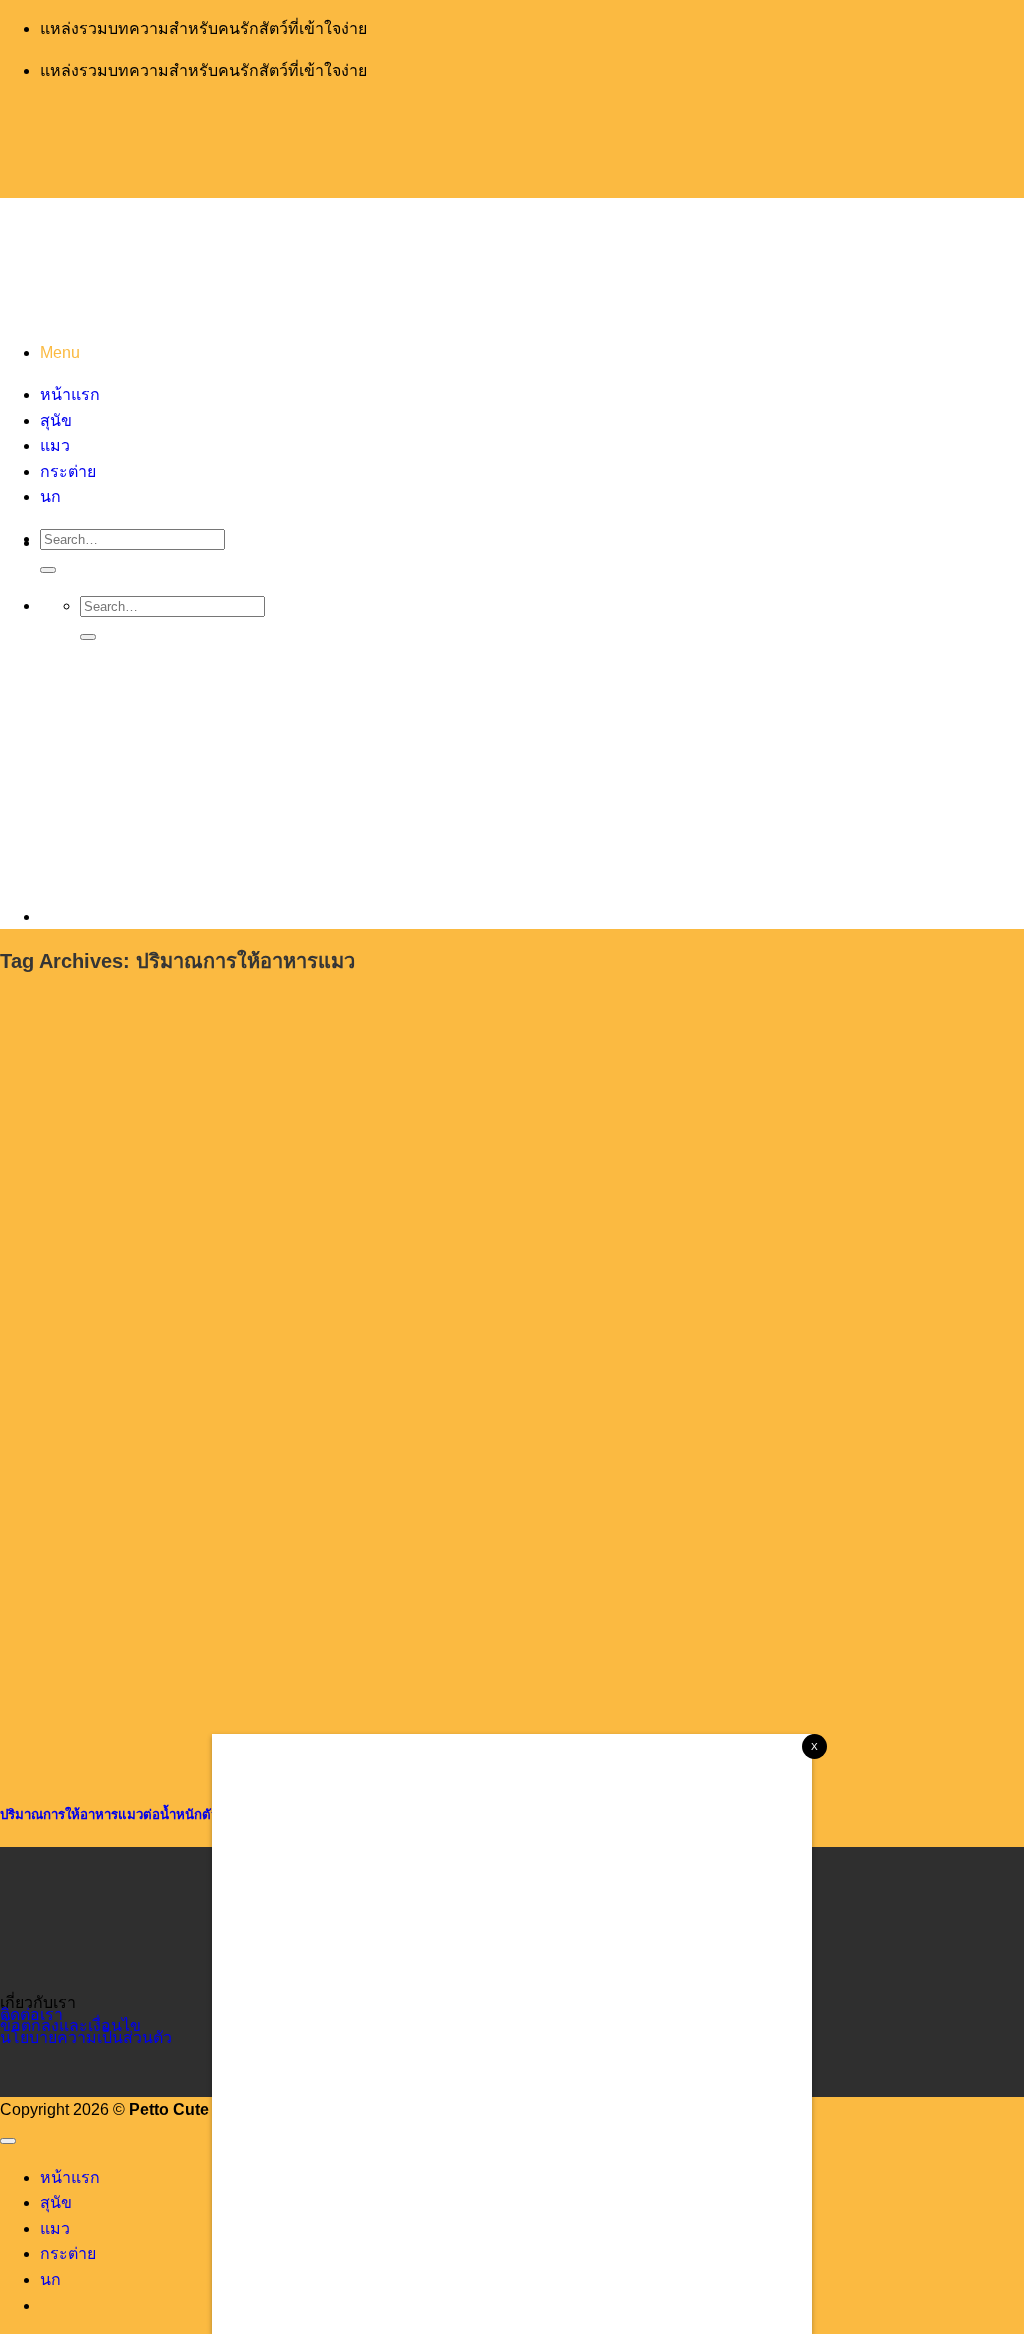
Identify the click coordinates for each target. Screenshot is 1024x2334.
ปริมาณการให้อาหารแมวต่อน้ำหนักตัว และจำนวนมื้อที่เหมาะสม (183, 1814)
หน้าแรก (70, 2177)
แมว (55, 2228)
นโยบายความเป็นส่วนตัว (86, 2037)
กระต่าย (68, 2253)
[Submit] (48, 570)
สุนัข (56, 2202)
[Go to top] (8, 2141)
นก (50, 2279)
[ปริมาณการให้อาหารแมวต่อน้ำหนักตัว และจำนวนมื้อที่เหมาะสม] (150, 1768)
